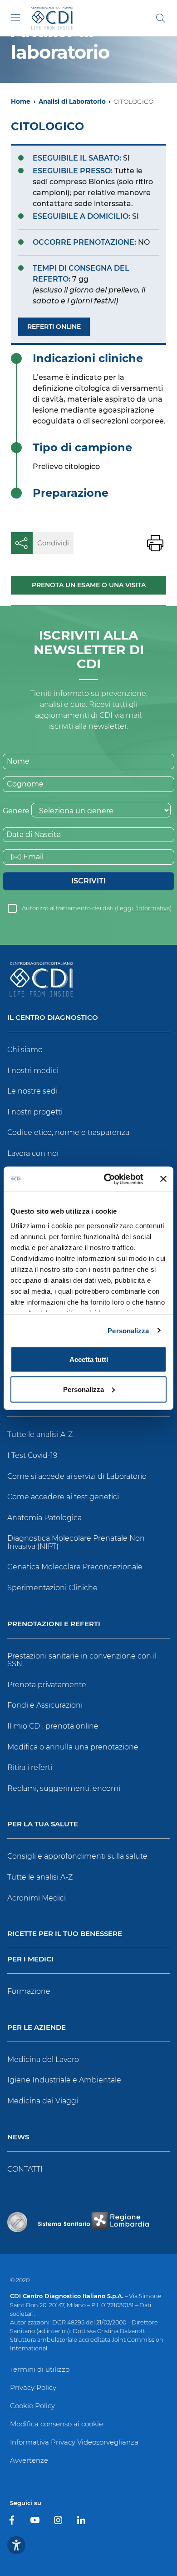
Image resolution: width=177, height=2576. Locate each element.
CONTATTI (25, 2169)
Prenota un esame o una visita (89, 585)
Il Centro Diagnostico (53, 1018)
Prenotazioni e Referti (54, 1624)
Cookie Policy (32, 2406)
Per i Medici (30, 1959)
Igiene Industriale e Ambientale (64, 2080)
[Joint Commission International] (17, 2222)
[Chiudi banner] (163, 1179)
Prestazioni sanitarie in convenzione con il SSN (82, 1660)
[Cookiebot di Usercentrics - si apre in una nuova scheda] (107, 1179)
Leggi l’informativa (143, 908)
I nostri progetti (35, 1112)
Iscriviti (88, 881)
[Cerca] (161, 18)
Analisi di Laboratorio (72, 101)
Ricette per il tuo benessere (65, 1934)
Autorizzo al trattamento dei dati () (97, 908)
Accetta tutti (89, 1359)
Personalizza (128, 1330)
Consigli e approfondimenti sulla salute (77, 1856)
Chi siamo (25, 1050)
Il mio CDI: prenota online (53, 1726)
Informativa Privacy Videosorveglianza (74, 2442)
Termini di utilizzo (40, 2369)
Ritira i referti (30, 1767)
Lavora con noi (33, 1153)
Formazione (29, 1991)
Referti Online (54, 327)
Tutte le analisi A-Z (40, 1434)
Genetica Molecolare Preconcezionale (75, 1567)
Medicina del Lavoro (43, 2059)
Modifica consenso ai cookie (57, 2424)
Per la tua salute (43, 1824)
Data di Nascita (34, 834)
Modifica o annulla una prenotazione (73, 1747)
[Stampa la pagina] (155, 543)
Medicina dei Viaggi (43, 2101)
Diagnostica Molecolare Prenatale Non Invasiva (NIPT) (76, 1542)
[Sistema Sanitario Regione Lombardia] (93, 2222)
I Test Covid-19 (32, 1455)
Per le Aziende (37, 2028)
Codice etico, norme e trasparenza (68, 1132)
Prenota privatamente (47, 1685)
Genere (16, 811)
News (18, 2137)
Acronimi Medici (37, 1898)
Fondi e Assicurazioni (45, 1705)
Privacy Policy (33, 2387)
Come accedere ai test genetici (63, 1497)
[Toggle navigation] (15, 17)
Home (21, 101)
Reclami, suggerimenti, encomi (64, 1788)
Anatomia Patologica (44, 1518)
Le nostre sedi (32, 1091)
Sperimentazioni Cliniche (52, 1588)
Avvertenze (29, 2460)
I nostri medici (33, 1071)
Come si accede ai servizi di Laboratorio (77, 1476)
